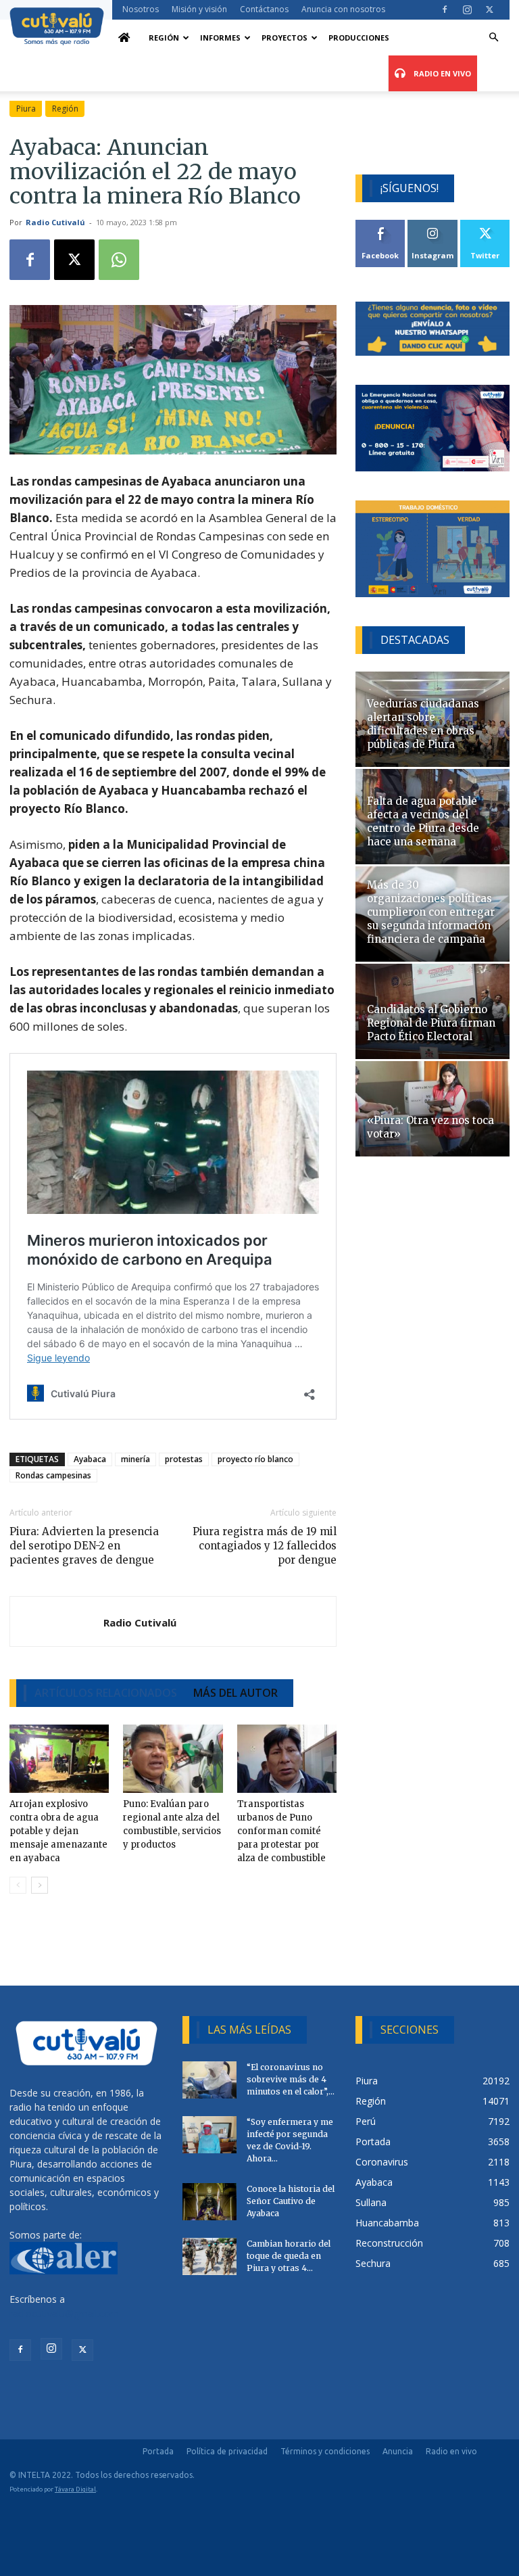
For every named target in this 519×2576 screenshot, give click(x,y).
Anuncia (398, 2451)
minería (135, 1459)
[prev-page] (18, 1885)
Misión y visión (199, 9)
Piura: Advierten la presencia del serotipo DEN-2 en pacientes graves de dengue (84, 1546)
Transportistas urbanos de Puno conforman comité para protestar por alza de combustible (281, 1831)
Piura (26, 109)
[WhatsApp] (119, 260)
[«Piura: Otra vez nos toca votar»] (432, 1109)
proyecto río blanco (255, 1459)
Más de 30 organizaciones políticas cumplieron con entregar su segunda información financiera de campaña (431, 912)
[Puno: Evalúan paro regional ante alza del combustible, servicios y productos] (173, 1759)
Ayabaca (90, 1459)
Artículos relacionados (106, 1693)
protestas (184, 1459)
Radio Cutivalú (55, 222)
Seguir (433, 225)
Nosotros (141, 9)
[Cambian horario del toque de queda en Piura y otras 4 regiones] (209, 2256)
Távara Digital (75, 2489)
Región (164, 38)
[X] (489, 9)
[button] (493, 38)
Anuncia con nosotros (343, 9)
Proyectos (285, 38)
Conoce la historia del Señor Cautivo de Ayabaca (291, 2201)
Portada (158, 2451)
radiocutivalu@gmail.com (64, 2313)
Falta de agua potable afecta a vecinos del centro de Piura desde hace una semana (423, 821)
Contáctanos (264, 9)
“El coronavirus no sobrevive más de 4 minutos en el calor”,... (291, 2079)
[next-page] (40, 1885)
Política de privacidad (227, 2451)
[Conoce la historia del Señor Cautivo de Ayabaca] (209, 2202)
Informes (220, 38)
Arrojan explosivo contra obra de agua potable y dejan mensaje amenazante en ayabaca (58, 1831)
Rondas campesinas (53, 1475)
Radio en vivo (451, 2451)
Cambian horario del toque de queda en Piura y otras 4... (289, 2256)
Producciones (359, 38)
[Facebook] (445, 9)
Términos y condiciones (325, 2451)
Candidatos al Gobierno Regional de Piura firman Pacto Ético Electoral (431, 1023)
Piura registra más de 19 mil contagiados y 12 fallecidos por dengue (265, 1546)
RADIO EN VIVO (441, 73)
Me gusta (381, 225)
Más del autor (236, 1693)
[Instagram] (467, 9)
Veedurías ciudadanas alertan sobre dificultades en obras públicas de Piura (423, 724)
